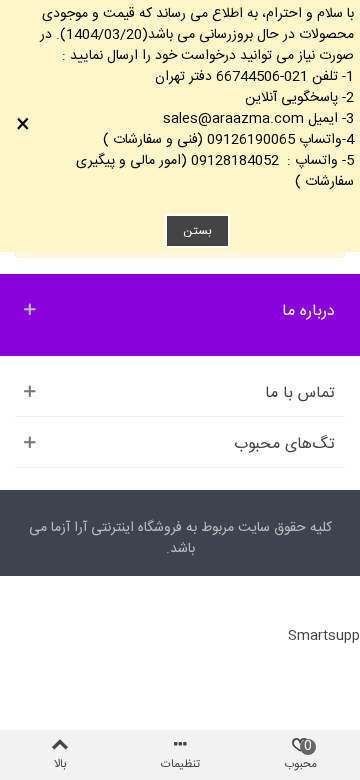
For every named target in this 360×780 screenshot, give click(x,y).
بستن (197, 231)
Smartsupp (324, 636)
